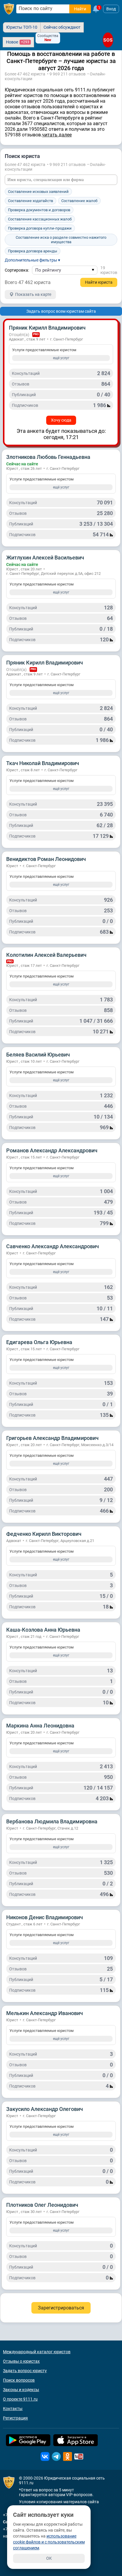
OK (49, 2558)
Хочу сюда (61, 420)
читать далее (57, 135)
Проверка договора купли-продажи (40, 228)
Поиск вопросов (19, 2380)
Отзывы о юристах (21, 2361)
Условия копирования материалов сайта (59, 2502)
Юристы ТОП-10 (22, 27)
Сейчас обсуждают (62, 27)
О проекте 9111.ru (20, 2399)
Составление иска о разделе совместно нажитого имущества (61, 240)
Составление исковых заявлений (38, 192)
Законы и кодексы (21, 2390)
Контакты (13, 2409)
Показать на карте (33, 294)
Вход (111, 9)
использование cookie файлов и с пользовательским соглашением (49, 2542)
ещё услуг (61, 358)
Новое (18, 42)
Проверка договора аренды (33, 251)
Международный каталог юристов (37, 2352)
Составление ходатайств (30, 201)
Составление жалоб (79, 201)
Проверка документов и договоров (39, 210)
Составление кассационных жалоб (40, 219)
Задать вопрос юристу (25, 2371)
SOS (108, 40)
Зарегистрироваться (61, 2308)
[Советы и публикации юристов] (9, 9)
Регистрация (15, 2418)
